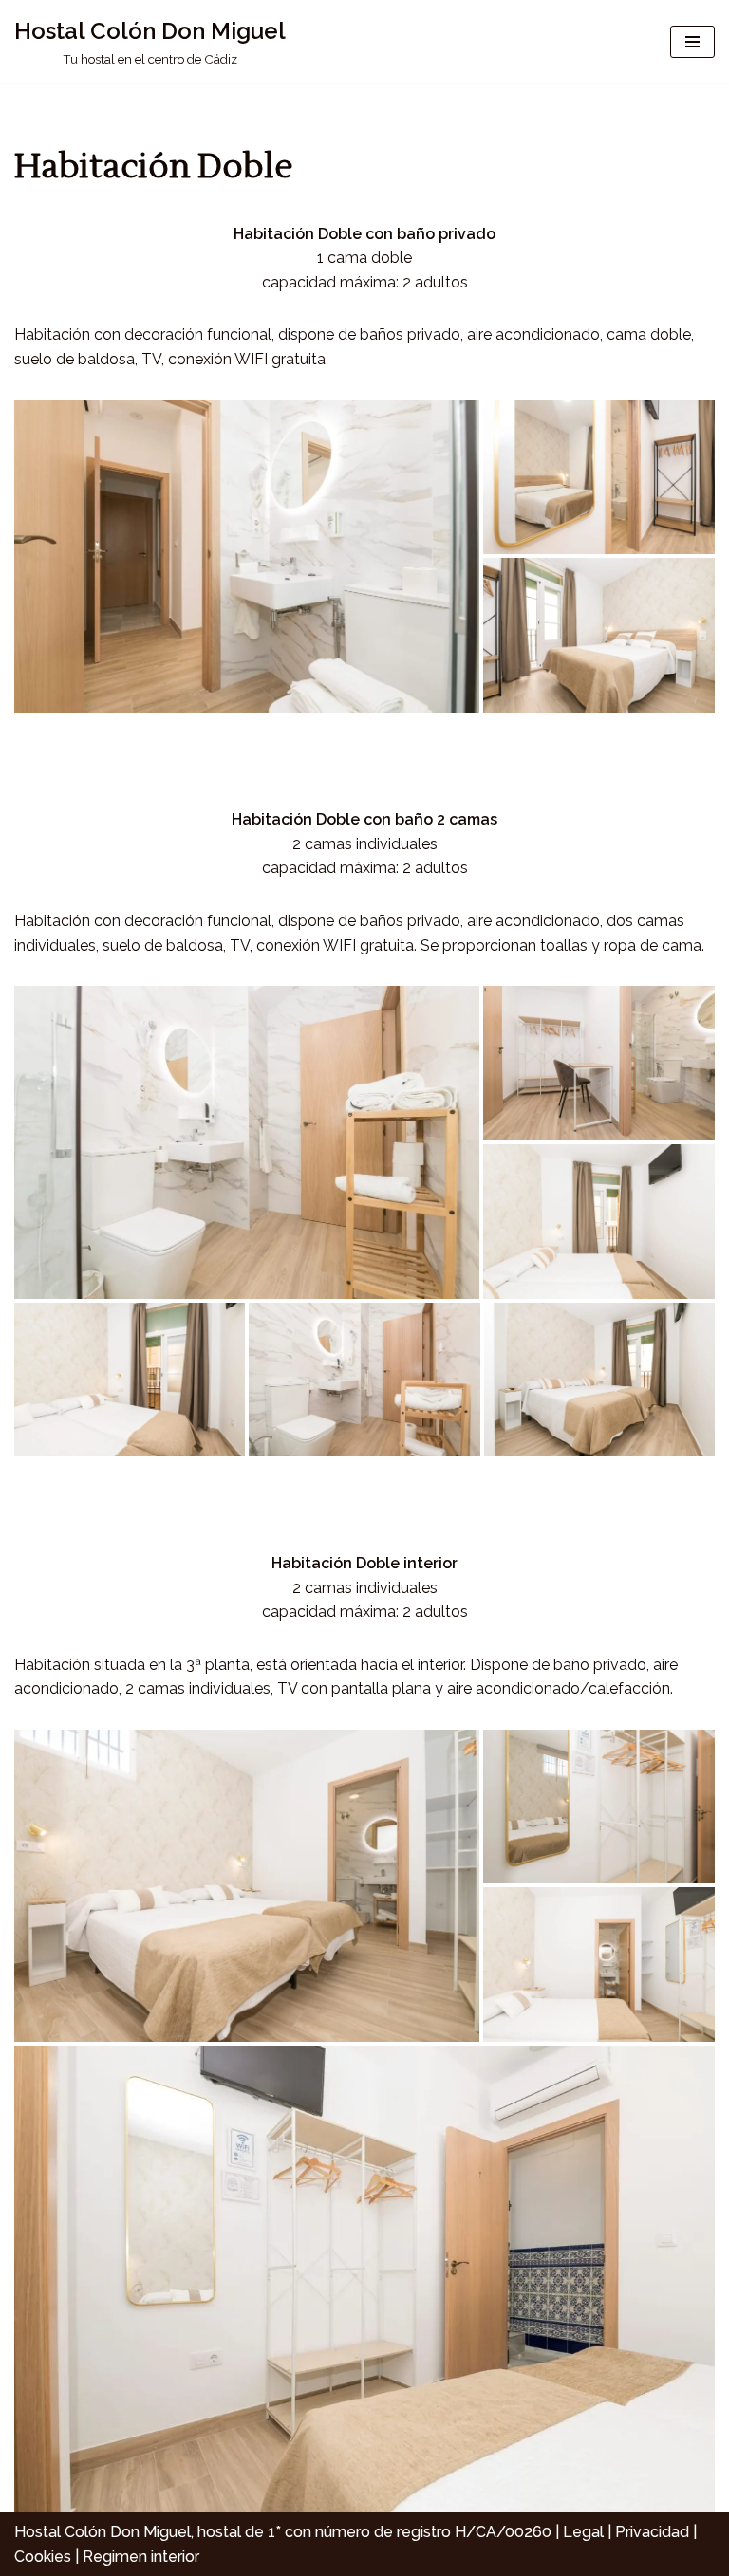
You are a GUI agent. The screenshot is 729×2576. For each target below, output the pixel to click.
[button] (247, 557)
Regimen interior (141, 2557)
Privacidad (652, 2532)
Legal (583, 2532)
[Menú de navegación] (692, 42)
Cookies (43, 2557)
